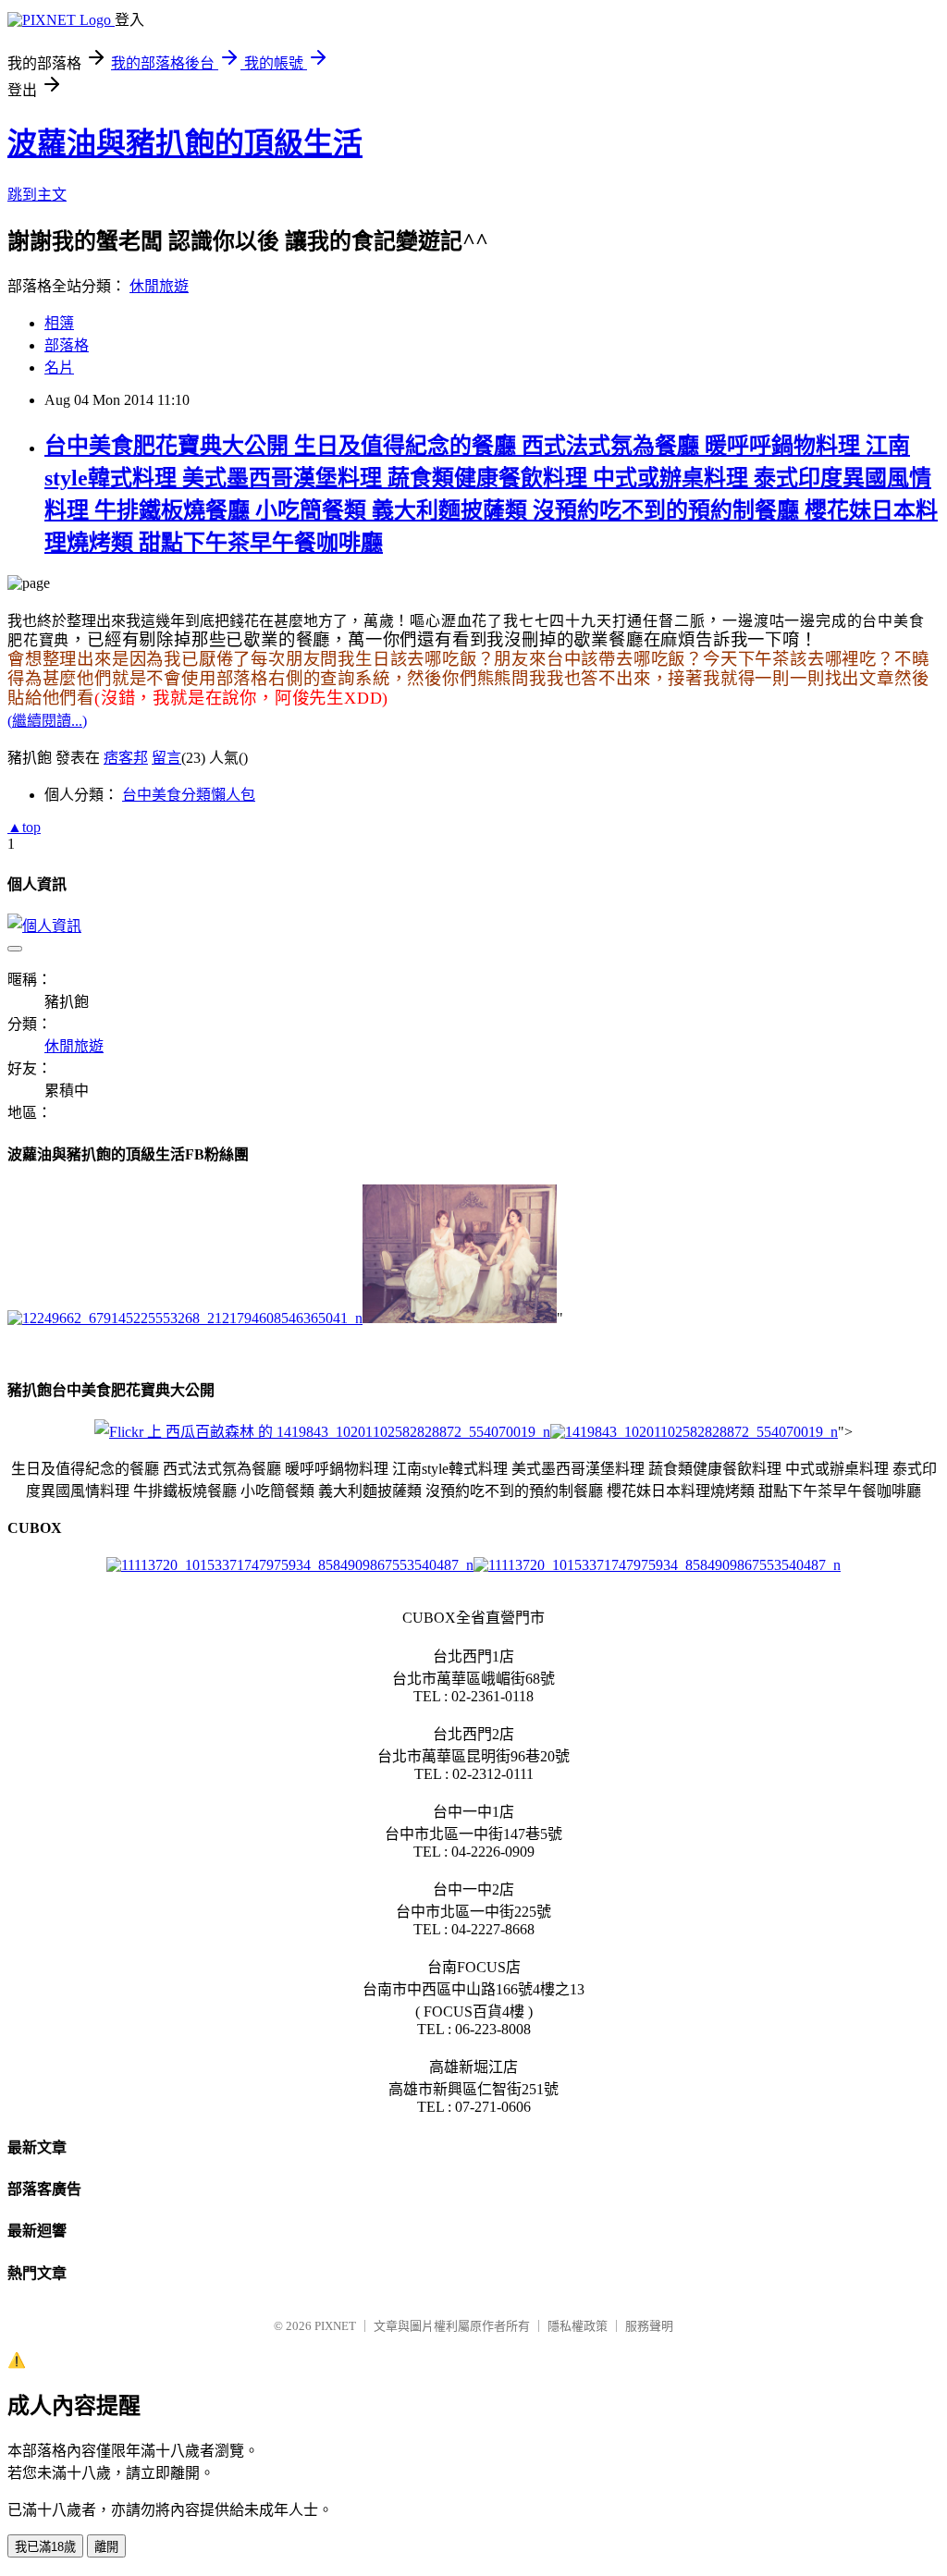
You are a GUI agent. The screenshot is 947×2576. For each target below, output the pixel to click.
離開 (106, 2547)
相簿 (59, 323)
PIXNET (335, 2326)
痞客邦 (126, 758)
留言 (166, 758)
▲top (24, 827)
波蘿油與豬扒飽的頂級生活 (185, 143)
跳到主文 (37, 195)
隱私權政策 (578, 2326)
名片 (59, 368)
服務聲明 (649, 2326)
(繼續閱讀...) (47, 721)
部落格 (67, 345)
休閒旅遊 (159, 286)
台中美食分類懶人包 (189, 795)
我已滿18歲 (45, 2547)
